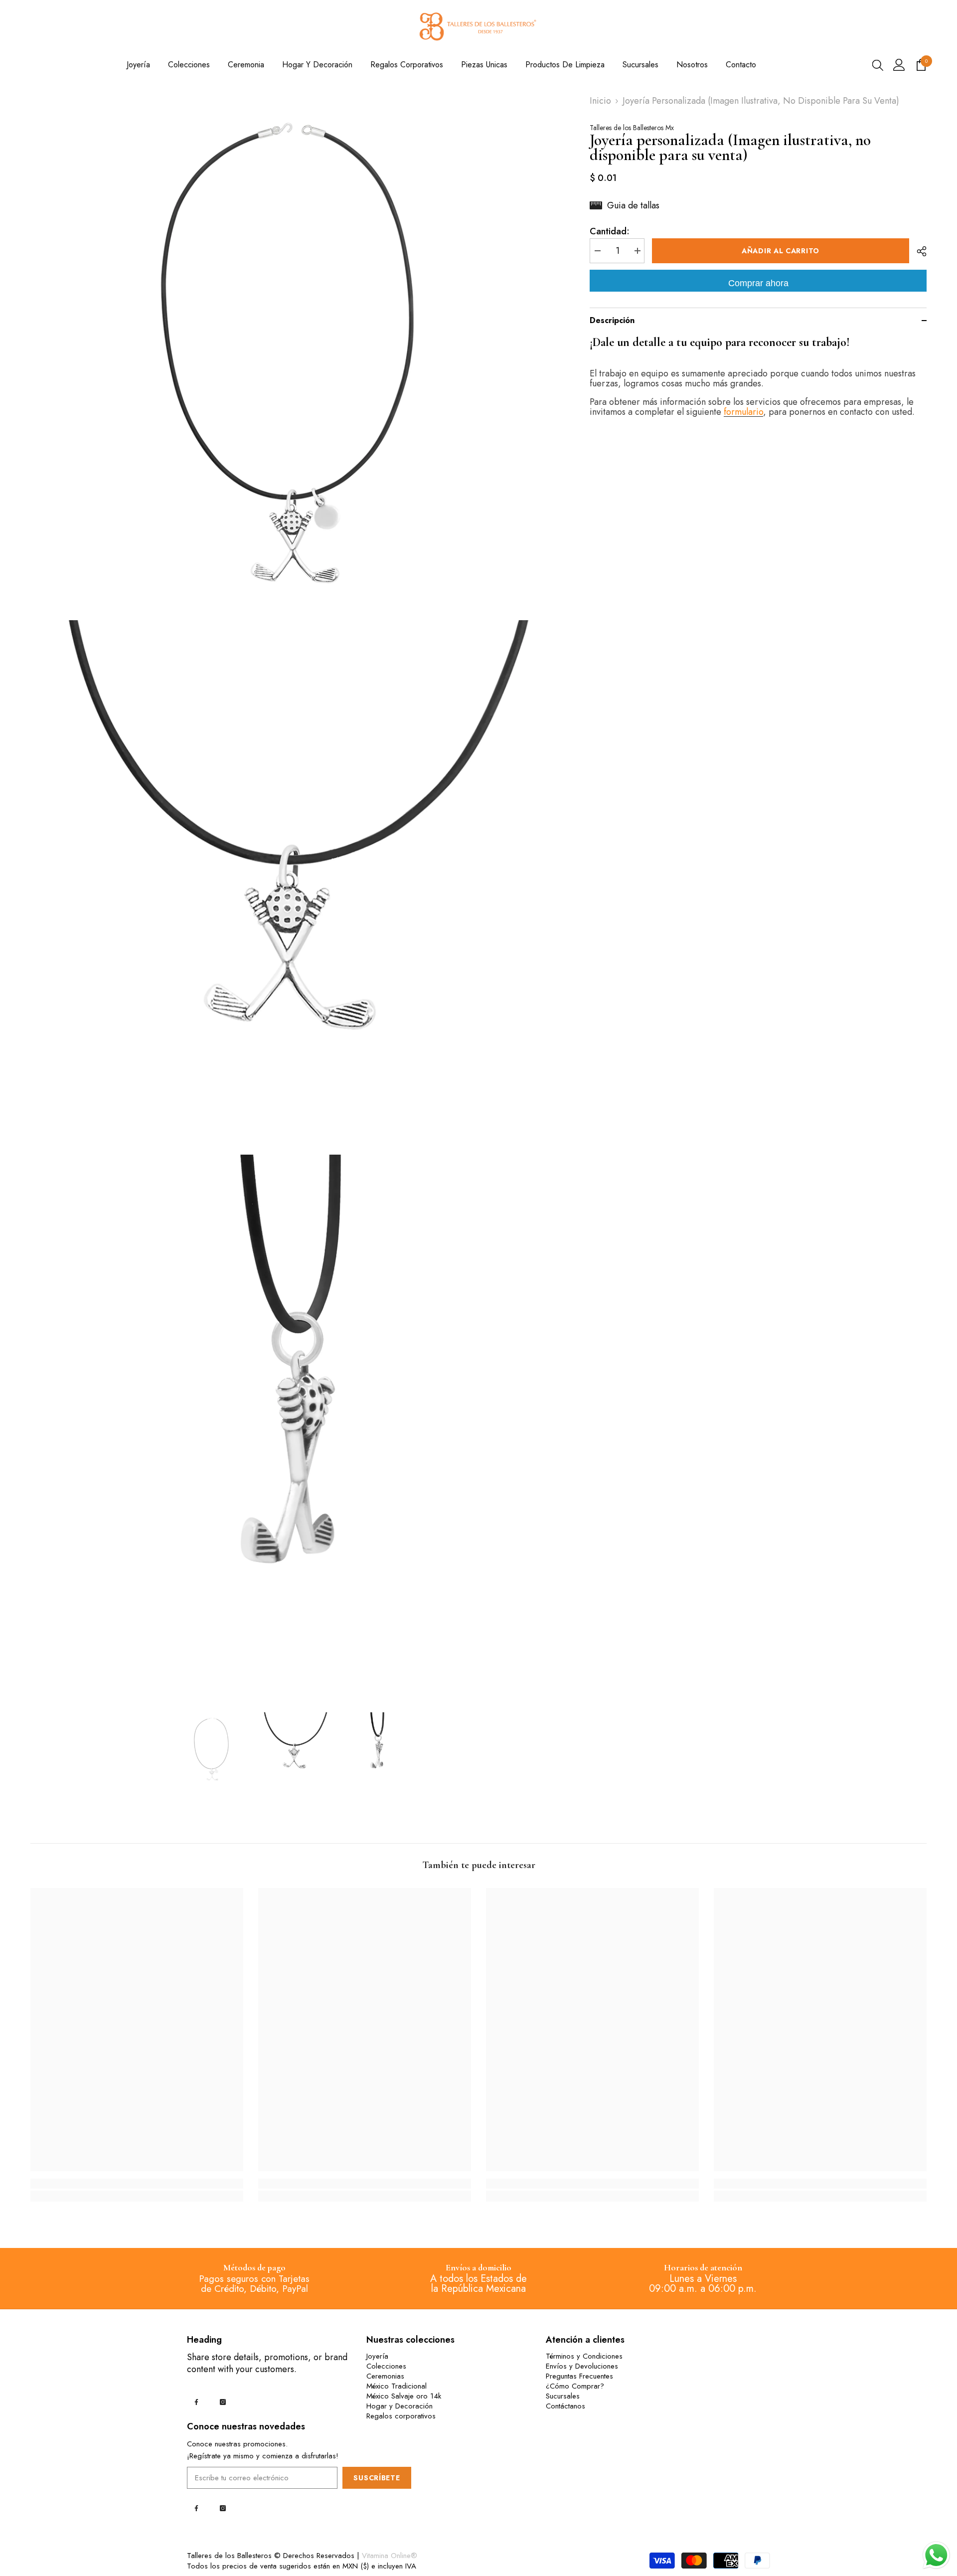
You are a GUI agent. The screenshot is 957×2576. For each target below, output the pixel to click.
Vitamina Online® (390, 2556)
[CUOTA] (918, 251)
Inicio (600, 101)
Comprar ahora (758, 283)
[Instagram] (223, 2402)
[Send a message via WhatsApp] (936, 2555)
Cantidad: (610, 231)
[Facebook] (196, 2402)
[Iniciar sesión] (899, 65)
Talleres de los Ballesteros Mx (632, 128)
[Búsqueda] (878, 65)
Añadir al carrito (781, 251)
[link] (137, 2184)
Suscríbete (377, 2478)
